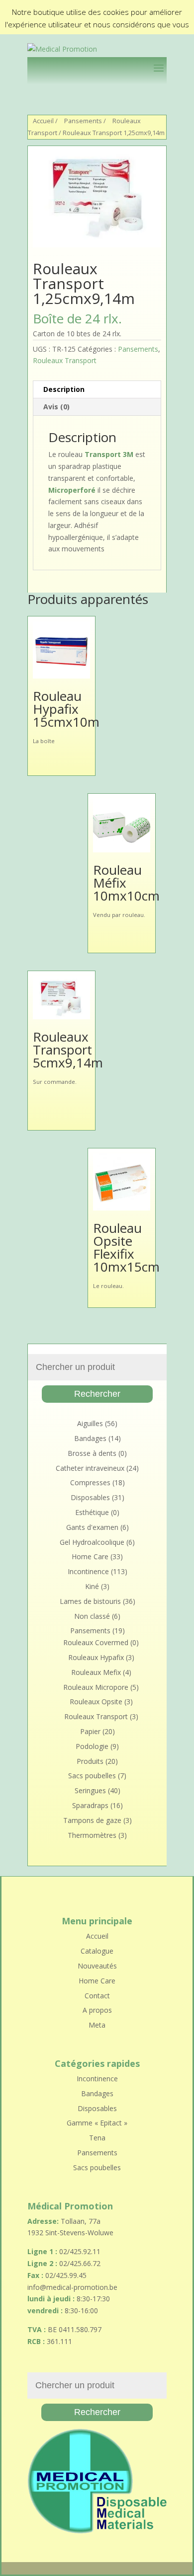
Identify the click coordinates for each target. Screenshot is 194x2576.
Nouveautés (97, 1966)
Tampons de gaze (92, 1820)
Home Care (90, 1556)
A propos (97, 2010)
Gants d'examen (92, 1527)
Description (64, 389)
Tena (97, 2138)
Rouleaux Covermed (96, 1642)
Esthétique (92, 1512)
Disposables (90, 1497)
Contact (97, 1996)
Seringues (90, 1790)
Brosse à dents (92, 1453)
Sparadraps (90, 1805)
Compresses (90, 1482)
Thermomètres (92, 1835)
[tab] (97, 390)
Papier (90, 1731)
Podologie (92, 1746)
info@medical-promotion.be (72, 2287)
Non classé (92, 1616)
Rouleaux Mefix (96, 1672)
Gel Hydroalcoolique (92, 1542)
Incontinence (88, 1571)
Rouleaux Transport (65, 360)
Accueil (43, 121)
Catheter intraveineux (90, 1468)
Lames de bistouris (90, 1601)
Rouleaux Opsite (96, 1702)
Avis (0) (56, 407)
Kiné (92, 1586)
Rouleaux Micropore (96, 1687)
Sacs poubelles (92, 1776)
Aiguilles (90, 1423)
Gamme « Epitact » (97, 2123)
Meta (97, 2025)
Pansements (83, 121)
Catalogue (97, 1951)
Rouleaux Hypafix (96, 1657)
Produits (90, 1761)
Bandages (90, 1438)
